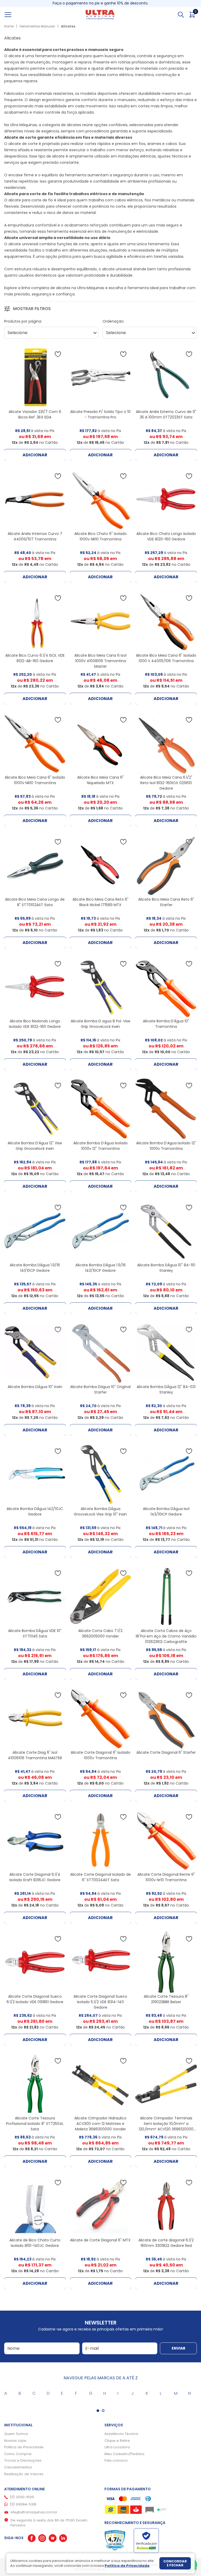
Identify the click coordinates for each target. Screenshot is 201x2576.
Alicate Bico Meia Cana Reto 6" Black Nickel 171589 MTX (100, 902)
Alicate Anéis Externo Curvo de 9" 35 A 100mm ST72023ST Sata (166, 414)
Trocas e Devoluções (23, 2460)
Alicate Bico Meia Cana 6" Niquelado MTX (100, 780)
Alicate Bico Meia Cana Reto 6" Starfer (166, 902)
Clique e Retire (117, 2441)
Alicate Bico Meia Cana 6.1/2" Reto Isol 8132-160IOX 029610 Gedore (166, 783)
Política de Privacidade (24, 2447)
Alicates (68, 26)
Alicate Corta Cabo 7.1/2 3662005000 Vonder (100, 1633)
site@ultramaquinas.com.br (34, 2512)
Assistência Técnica (121, 2434)
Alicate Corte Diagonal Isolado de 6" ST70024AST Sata (100, 1877)
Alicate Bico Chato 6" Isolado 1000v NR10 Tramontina (100, 536)
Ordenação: (113, 321)
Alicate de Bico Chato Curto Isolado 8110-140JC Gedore (35, 2243)
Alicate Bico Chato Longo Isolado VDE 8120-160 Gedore (166, 536)
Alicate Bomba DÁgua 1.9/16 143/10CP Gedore (100, 1268)
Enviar (178, 2348)
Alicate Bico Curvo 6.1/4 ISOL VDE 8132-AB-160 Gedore (35, 658)
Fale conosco (116, 2460)
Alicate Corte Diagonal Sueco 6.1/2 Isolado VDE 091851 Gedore (35, 1999)
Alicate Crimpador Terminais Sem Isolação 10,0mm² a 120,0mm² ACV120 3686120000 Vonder (166, 2126)
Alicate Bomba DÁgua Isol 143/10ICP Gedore (166, 1511)
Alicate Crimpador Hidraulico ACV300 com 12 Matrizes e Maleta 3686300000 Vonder (100, 2124)
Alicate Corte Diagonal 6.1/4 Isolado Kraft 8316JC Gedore (35, 1877)
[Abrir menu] (14, 15)
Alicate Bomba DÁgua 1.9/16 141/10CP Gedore (35, 1268)
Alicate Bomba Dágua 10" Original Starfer (100, 1389)
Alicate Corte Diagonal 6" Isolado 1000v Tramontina (100, 1755)
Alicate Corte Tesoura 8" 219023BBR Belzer (166, 1999)
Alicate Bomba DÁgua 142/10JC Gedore (35, 1511)
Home (9, 26)
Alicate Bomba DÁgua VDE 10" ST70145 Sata (35, 1633)
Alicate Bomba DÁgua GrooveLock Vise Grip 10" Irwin (100, 1511)
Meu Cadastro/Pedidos (124, 2454)
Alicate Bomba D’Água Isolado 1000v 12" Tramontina (100, 1146)
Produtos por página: (23, 321)
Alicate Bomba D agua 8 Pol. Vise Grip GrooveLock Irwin (100, 1024)
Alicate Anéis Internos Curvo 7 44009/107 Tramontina (35, 536)
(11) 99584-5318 (23, 2504)
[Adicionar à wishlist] (58, 354)
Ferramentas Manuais (37, 26)
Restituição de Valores (24, 2474)
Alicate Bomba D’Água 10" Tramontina (166, 1024)
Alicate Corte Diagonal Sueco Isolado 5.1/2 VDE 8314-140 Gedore (100, 2002)
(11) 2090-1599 (22, 2497)
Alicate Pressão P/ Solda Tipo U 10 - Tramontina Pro (100, 414)
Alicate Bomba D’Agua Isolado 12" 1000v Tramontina (166, 1146)
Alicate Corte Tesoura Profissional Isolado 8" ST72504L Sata (35, 2124)
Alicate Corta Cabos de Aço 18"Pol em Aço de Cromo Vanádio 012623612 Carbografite (166, 1636)
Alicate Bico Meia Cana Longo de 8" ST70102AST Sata (35, 902)
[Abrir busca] (181, 15)
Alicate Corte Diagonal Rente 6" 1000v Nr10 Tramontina (166, 1877)
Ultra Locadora (117, 2447)
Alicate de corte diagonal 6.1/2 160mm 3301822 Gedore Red (166, 2243)
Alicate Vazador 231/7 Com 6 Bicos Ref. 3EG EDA (35, 414)
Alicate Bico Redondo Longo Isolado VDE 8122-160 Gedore (35, 1024)
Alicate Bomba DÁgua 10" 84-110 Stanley (166, 1268)
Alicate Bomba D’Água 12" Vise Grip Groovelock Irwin (35, 1146)
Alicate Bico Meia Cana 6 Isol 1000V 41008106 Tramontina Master (100, 661)
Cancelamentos (18, 2467)
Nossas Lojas (15, 2441)
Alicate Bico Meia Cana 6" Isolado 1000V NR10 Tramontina (35, 780)
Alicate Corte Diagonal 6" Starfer (166, 1752)
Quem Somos (16, 2434)
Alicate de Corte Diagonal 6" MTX (100, 2240)
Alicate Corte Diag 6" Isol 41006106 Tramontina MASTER (35, 1755)
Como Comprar (18, 2454)
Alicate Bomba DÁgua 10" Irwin (35, 1387)
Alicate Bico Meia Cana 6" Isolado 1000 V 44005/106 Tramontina (166, 658)
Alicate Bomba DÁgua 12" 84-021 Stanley (166, 1389)
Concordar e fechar (175, 2563)
